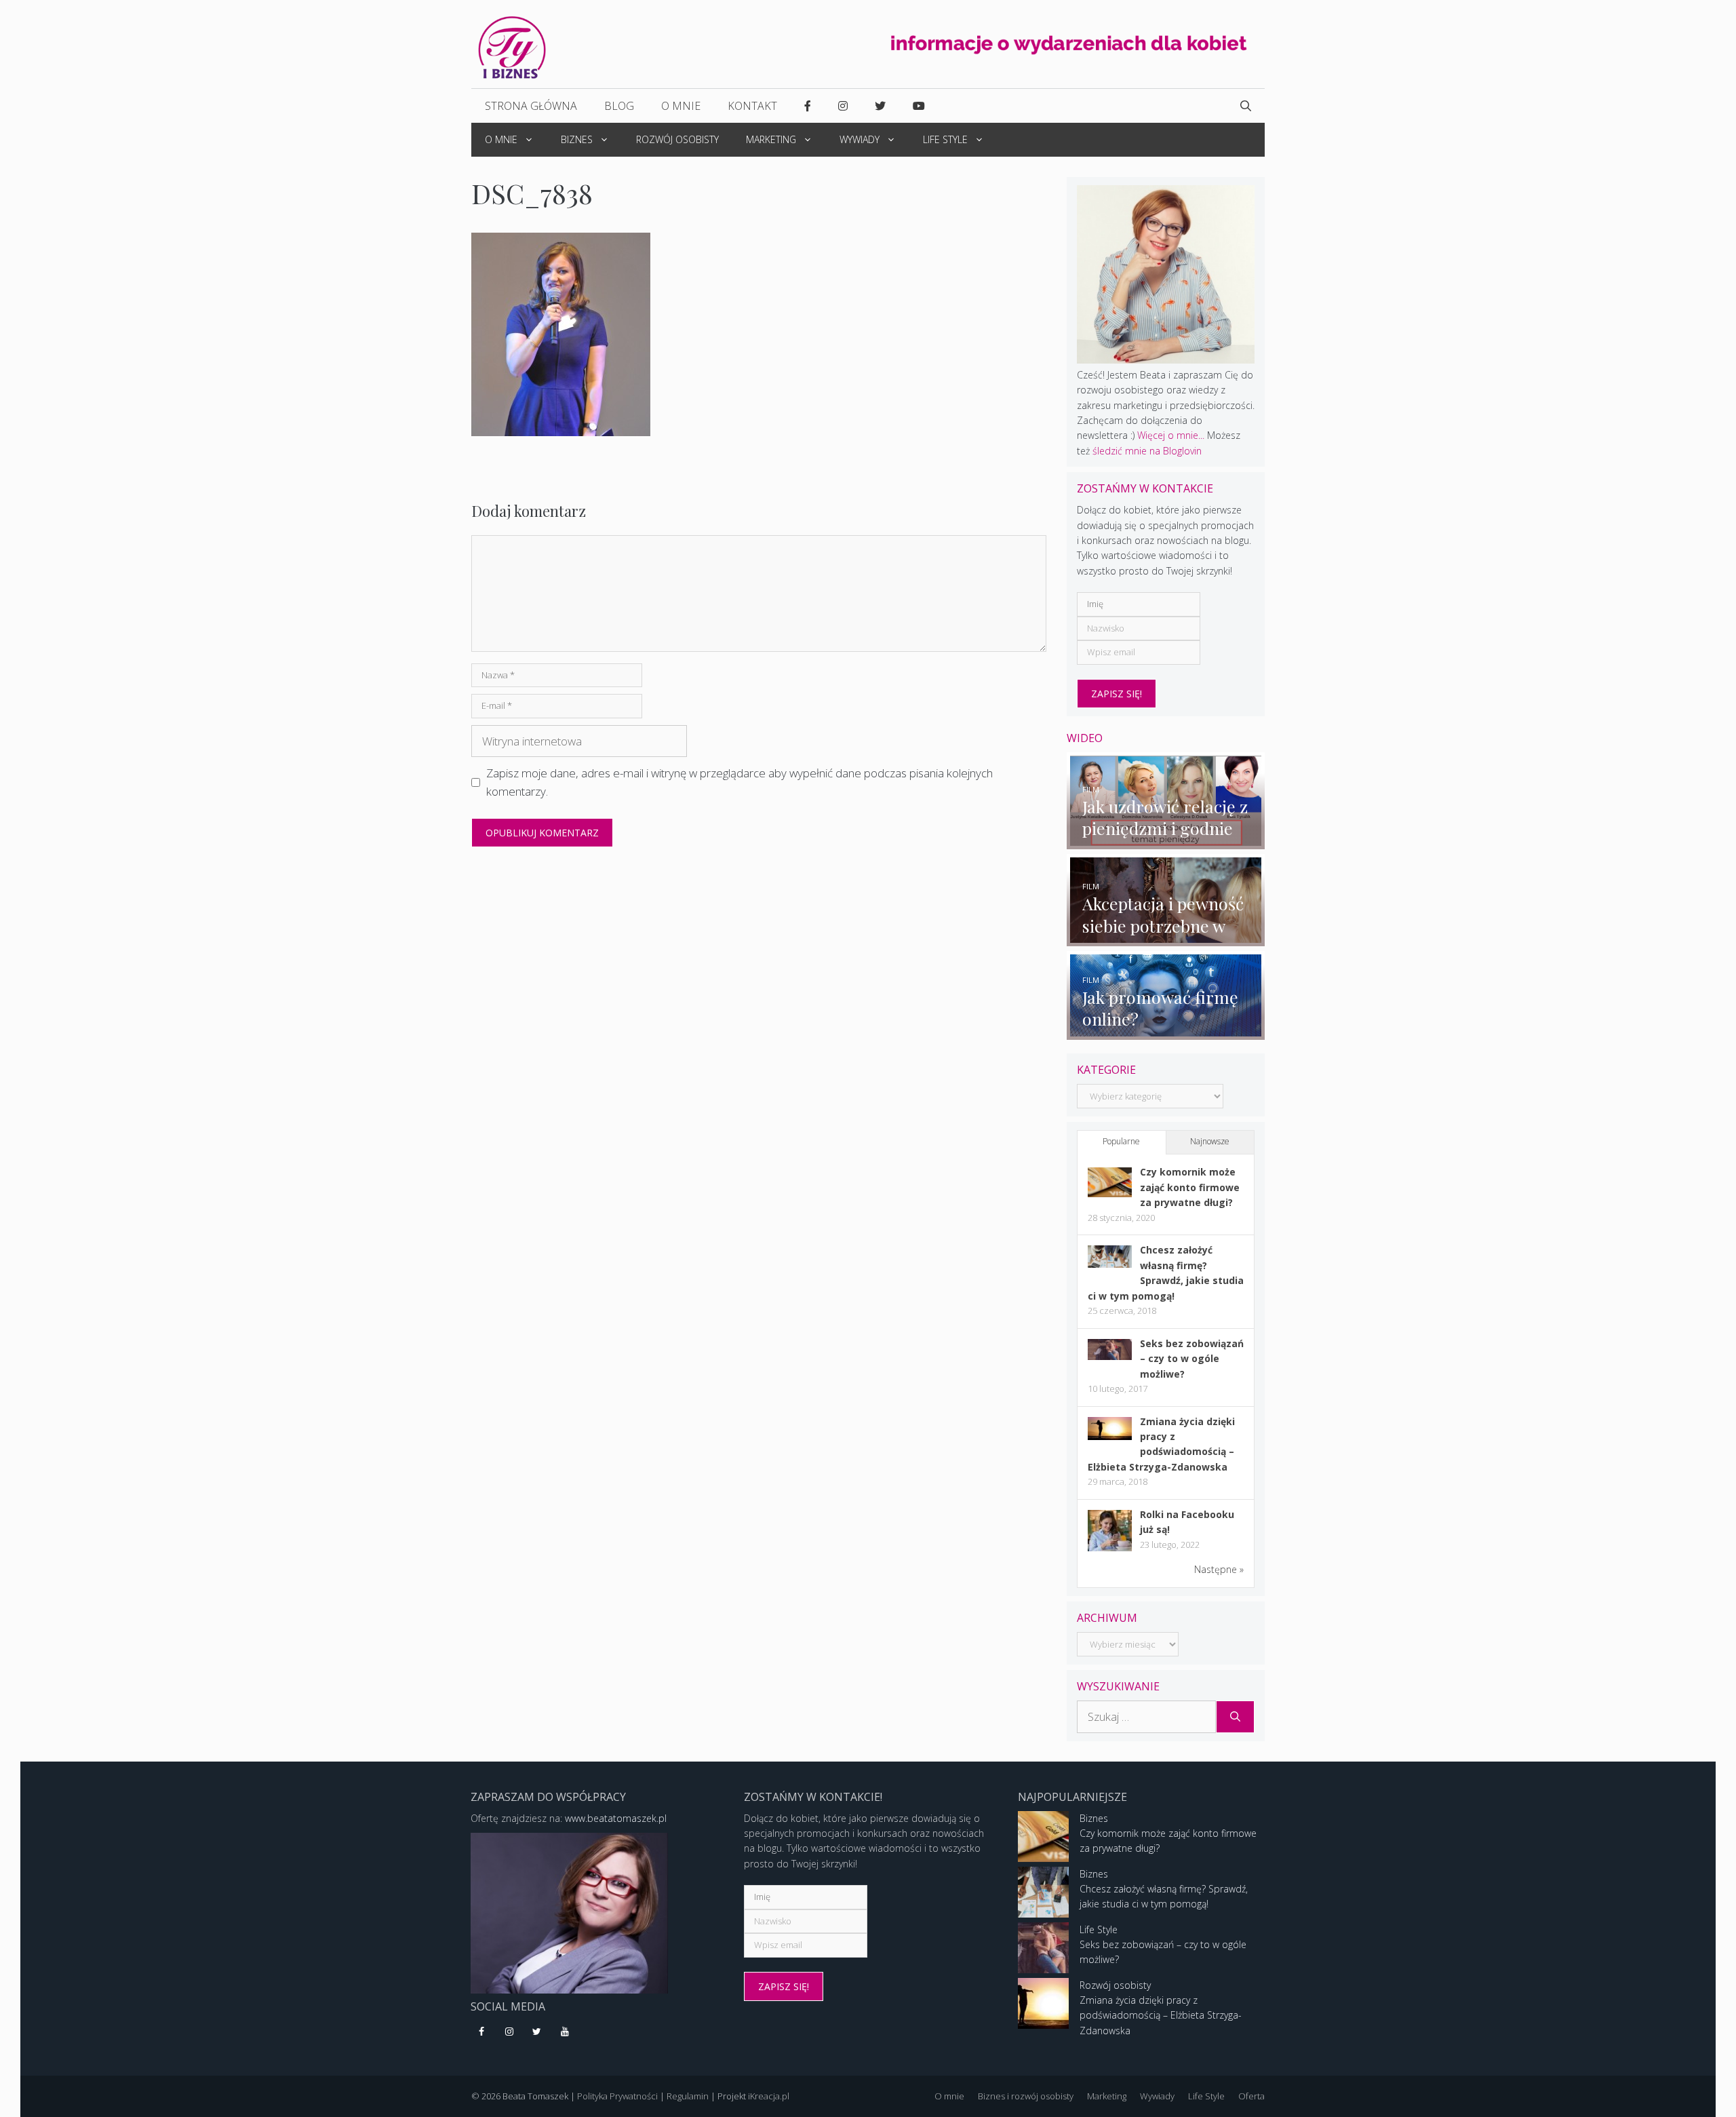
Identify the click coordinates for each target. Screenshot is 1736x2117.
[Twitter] (537, 2032)
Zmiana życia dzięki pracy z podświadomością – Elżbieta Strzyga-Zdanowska (1161, 2015)
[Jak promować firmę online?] (1166, 1031)
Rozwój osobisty (677, 139)
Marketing (771, 139)
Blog (619, 106)
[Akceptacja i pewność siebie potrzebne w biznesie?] (1166, 938)
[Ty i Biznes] (512, 46)
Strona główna (531, 106)
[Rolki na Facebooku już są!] (1110, 1550)
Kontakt (752, 106)
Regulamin (688, 2096)
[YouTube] (565, 2032)
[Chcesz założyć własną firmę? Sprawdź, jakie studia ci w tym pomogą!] (1110, 1264)
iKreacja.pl (769, 2096)
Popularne (1121, 1141)
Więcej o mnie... (1171, 435)
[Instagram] (510, 2032)
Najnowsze (1210, 1141)
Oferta (1251, 2096)
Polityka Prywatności (617, 2096)
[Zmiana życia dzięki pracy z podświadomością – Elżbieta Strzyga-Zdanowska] (1110, 1436)
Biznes (577, 139)
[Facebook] (482, 2032)
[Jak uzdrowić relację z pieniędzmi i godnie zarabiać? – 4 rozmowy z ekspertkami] (1166, 841)
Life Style (945, 139)
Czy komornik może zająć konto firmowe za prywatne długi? (1190, 1187)
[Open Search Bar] (1246, 106)
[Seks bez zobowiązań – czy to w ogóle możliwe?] (1110, 1356)
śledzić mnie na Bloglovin (1147, 451)
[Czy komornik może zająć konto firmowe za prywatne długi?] (1110, 1193)
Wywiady (860, 139)
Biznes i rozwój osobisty (1026, 2096)
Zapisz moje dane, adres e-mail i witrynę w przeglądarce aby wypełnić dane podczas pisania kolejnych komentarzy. (739, 782)
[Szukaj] (1235, 1717)
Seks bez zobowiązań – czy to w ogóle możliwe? (1192, 1359)
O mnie (681, 106)
